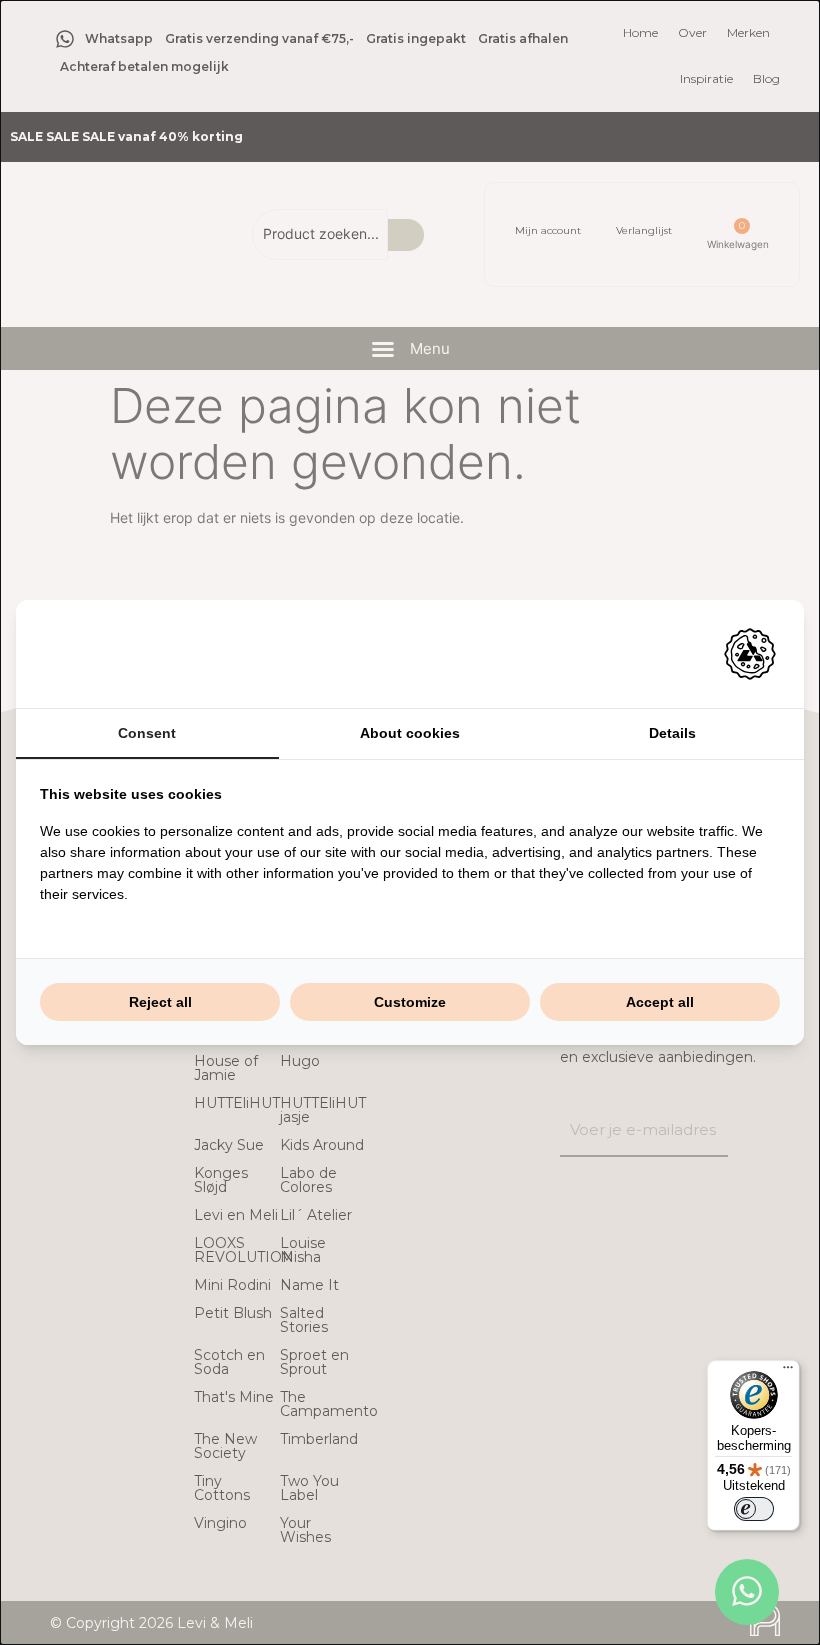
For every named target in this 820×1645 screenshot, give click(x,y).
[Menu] (788, 1372)
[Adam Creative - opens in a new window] (750, 654)
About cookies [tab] (410, 733)
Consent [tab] (147, 733)
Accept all (660, 1002)
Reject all (160, 1002)
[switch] (754, 1509)
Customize (410, 1002)
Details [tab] (672, 733)
